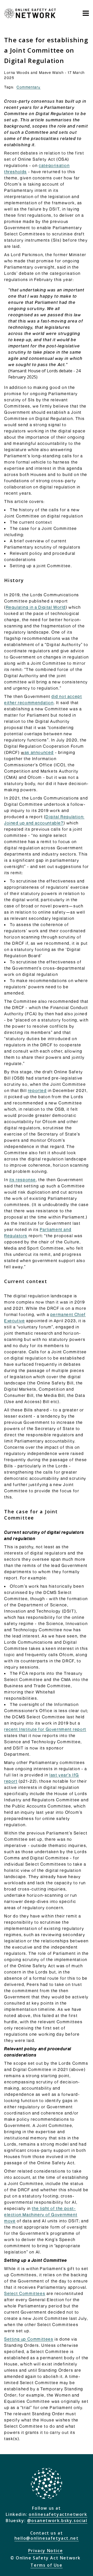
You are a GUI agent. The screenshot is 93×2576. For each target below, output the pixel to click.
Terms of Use (46, 2565)
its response (23, 1180)
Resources (62, 32)
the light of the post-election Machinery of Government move (41, 2215)
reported (37, 1090)
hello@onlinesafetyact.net (47, 2538)
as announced (39, 752)
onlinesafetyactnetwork (58, 2514)
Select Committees (25, 2293)
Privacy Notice (45, 2551)
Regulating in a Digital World (36, 607)
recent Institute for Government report (45, 1729)
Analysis (33, 32)
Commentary (29, 87)
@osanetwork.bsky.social (57, 2521)
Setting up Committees (29, 2339)
